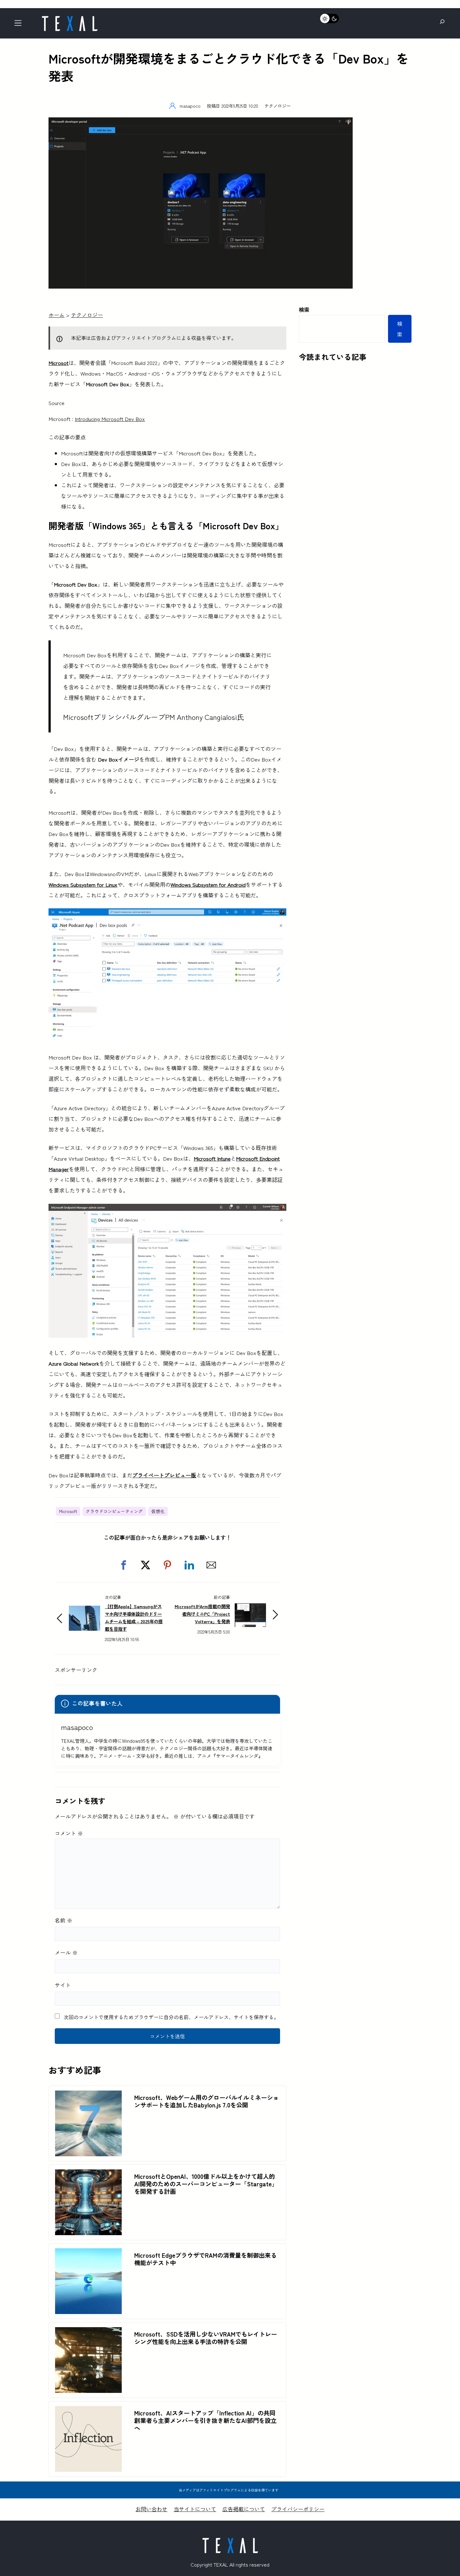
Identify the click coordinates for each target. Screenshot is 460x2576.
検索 (304, 309)
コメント (69, 1833)
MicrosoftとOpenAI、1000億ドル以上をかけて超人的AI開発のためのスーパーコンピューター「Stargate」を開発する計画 (206, 2184)
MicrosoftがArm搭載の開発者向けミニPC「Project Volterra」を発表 (202, 1614)
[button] (124, 1565)
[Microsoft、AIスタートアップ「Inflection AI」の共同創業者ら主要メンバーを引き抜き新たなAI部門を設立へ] (88, 2411)
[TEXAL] (69, 18)
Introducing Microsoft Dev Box (110, 419)
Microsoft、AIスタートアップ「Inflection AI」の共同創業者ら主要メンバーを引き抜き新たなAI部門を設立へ (205, 2420)
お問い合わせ (151, 2509)
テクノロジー (278, 106)
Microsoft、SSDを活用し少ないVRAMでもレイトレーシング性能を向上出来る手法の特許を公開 (206, 2338)
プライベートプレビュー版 (164, 1475)
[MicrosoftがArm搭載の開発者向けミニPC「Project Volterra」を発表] (250, 1607)
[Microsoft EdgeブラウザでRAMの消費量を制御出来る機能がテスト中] (88, 2253)
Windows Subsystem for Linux (83, 884)
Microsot (59, 363)
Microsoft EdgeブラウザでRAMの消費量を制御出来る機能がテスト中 (205, 2259)
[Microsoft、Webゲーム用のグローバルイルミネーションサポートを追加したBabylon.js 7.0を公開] (88, 2096)
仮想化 (158, 1511)
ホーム (56, 315)
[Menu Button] (20, 25)
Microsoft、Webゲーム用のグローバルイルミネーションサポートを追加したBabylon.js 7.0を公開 (207, 2101)
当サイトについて (195, 2509)
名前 (64, 1920)
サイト (63, 1985)
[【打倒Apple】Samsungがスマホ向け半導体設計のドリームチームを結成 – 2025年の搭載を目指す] (84, 1611)
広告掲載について (244, 2509)
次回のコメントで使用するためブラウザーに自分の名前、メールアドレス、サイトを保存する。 (171, 2017)
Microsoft (68, 1511)
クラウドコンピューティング (114, 1511)
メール (66, 1952)
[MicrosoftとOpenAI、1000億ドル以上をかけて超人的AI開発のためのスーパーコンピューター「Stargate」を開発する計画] (88, 2175)
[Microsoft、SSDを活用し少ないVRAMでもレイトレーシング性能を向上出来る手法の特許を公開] (88, 2332)
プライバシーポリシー (298, 2509)
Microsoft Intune (212, 1158)
